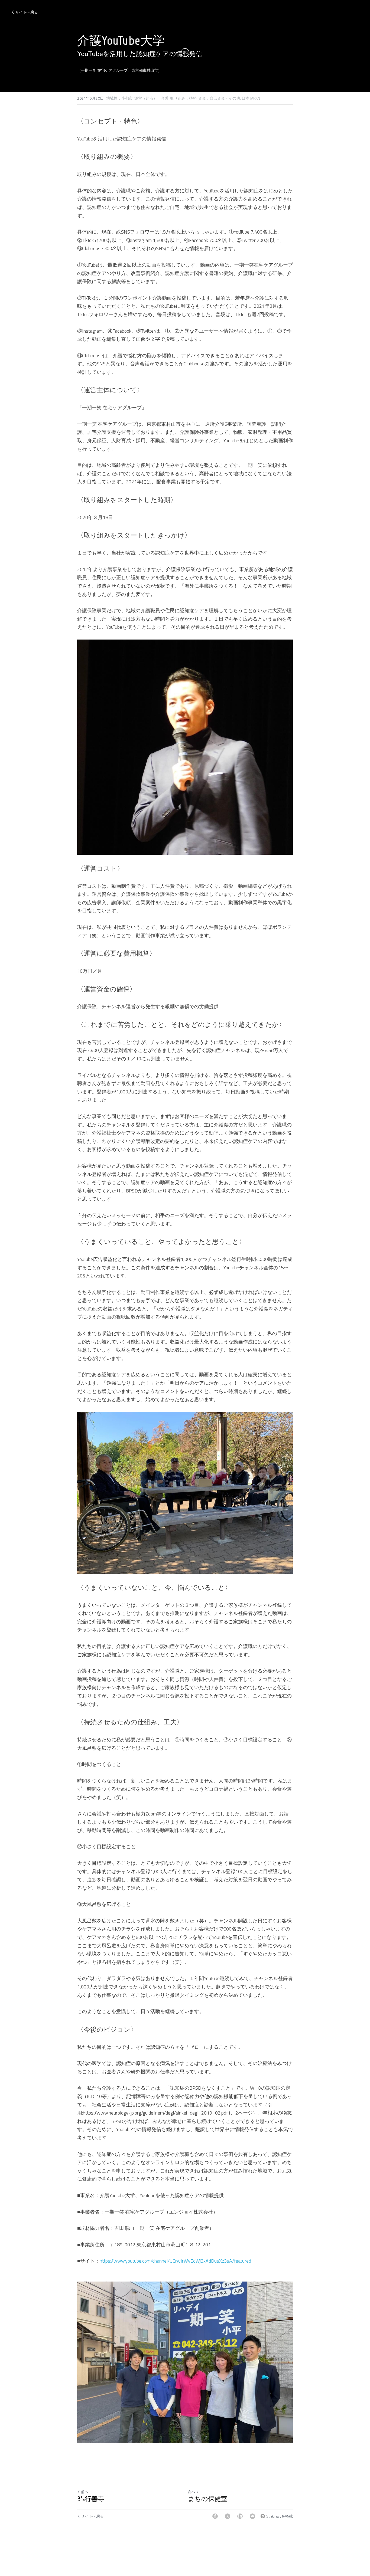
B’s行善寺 (91, 2499)
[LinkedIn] (240, 2516)
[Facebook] (215, 2516)
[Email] (252, 2516)
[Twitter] (228, 2516)
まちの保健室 (208, 2499)
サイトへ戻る (27, 12)
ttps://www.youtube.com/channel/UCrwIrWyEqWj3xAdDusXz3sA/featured (177, 2261)
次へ (192, 2492)
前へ (85, 2492)
